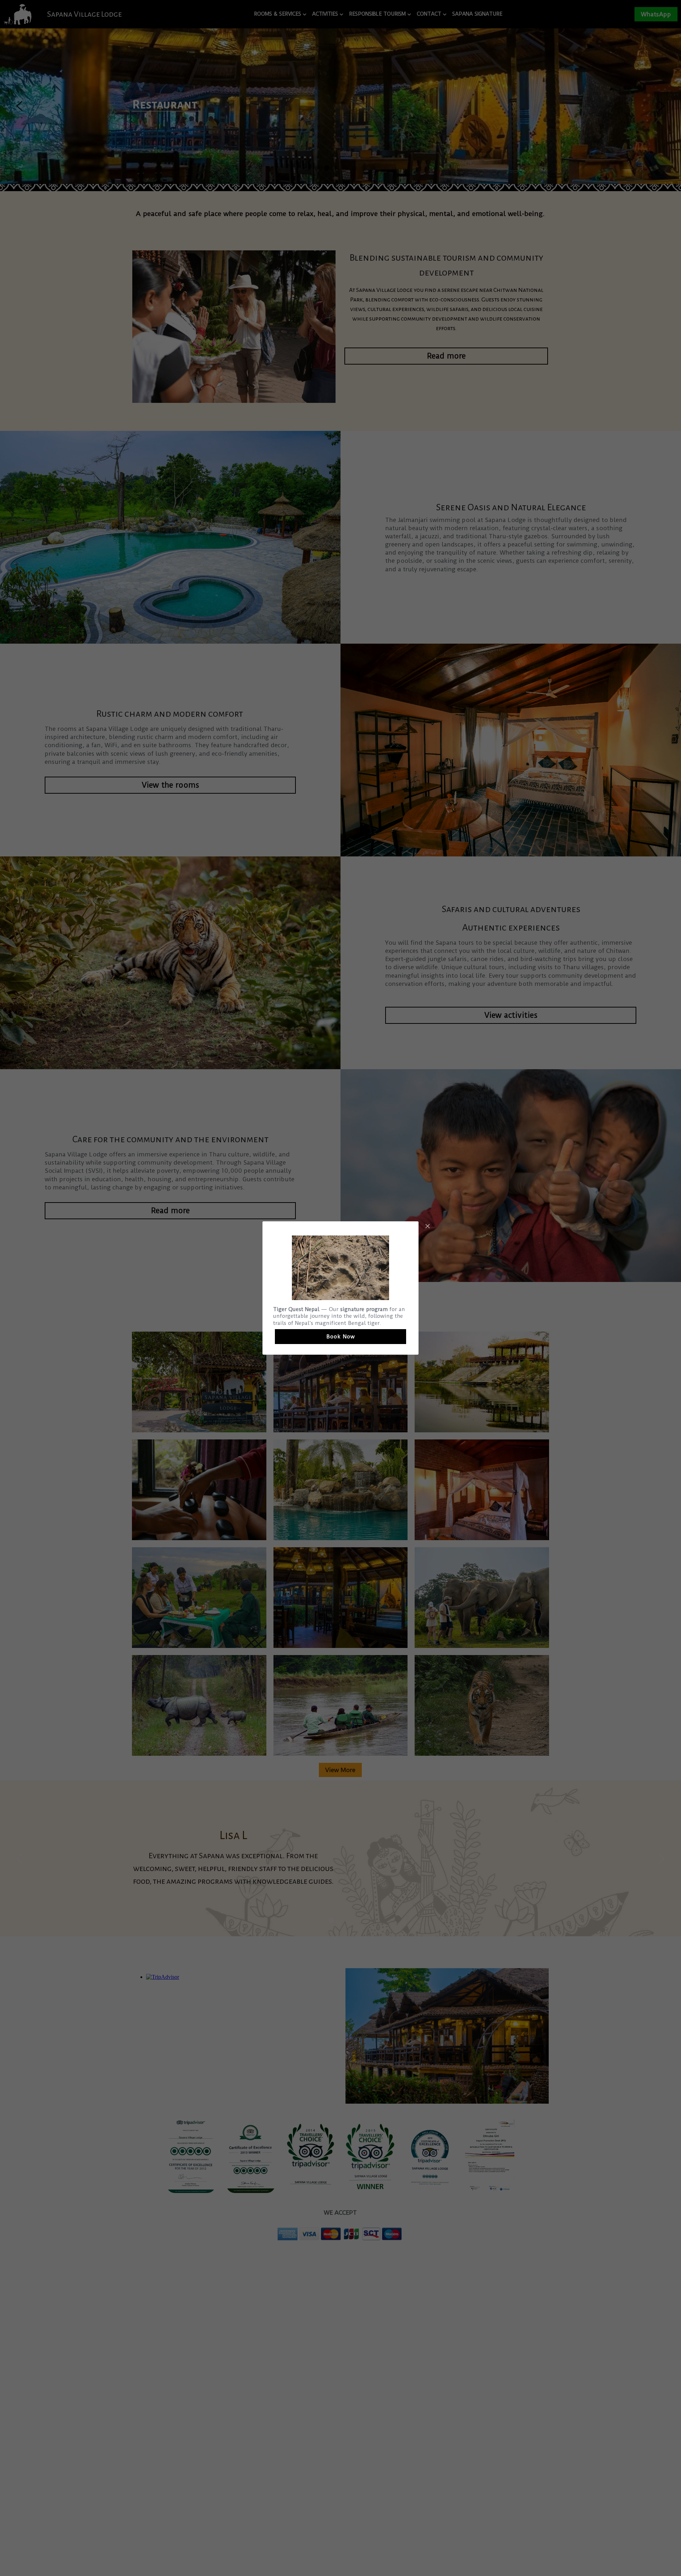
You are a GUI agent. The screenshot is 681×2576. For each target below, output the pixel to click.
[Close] (427, 1227)
